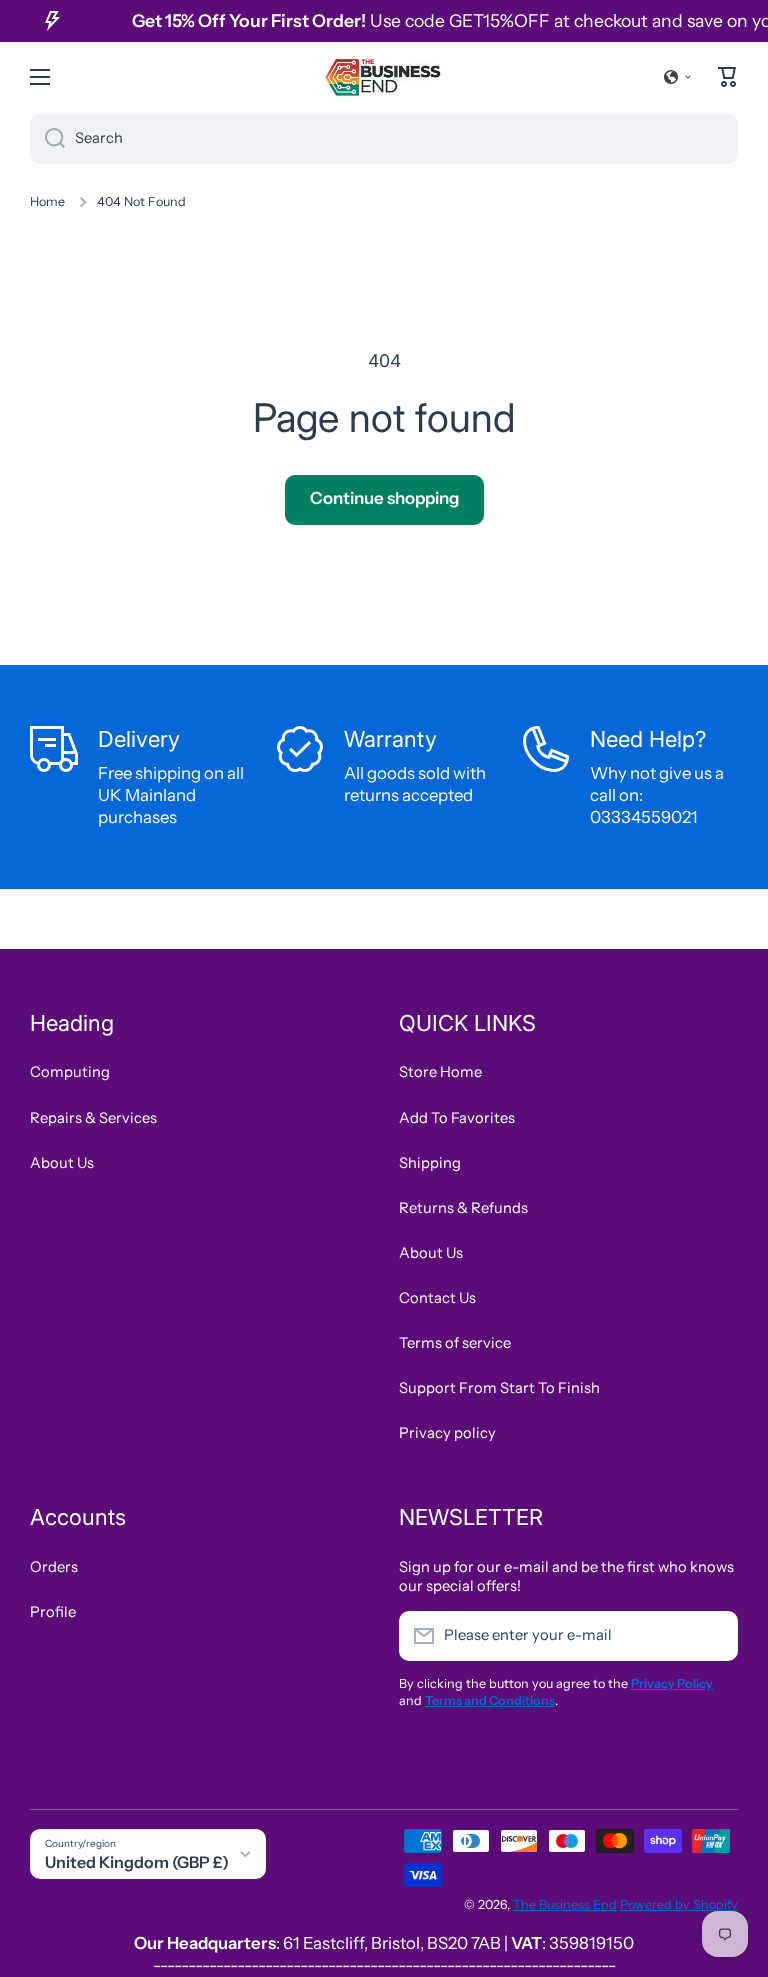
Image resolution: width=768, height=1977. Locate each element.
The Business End (565, 1904)
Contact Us (437, 1298)
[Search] (47, 139)
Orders (54, 1567)
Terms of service (455, 1343)
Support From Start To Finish (499, 1388)
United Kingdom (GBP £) (137, 1862)
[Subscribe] (713, 1636)
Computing (70, 1072)
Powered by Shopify (679, 1904)
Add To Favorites (457, 1118)
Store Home (440, 1072)
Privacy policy (447, 1433)
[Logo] (384, 77)
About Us (62, 1163)
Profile (53, 1612)
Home (47, 201)
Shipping (430, 1163)
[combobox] (384, 139)
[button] (678, 77)
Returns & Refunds (463, 1208)
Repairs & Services (93, 1118)
